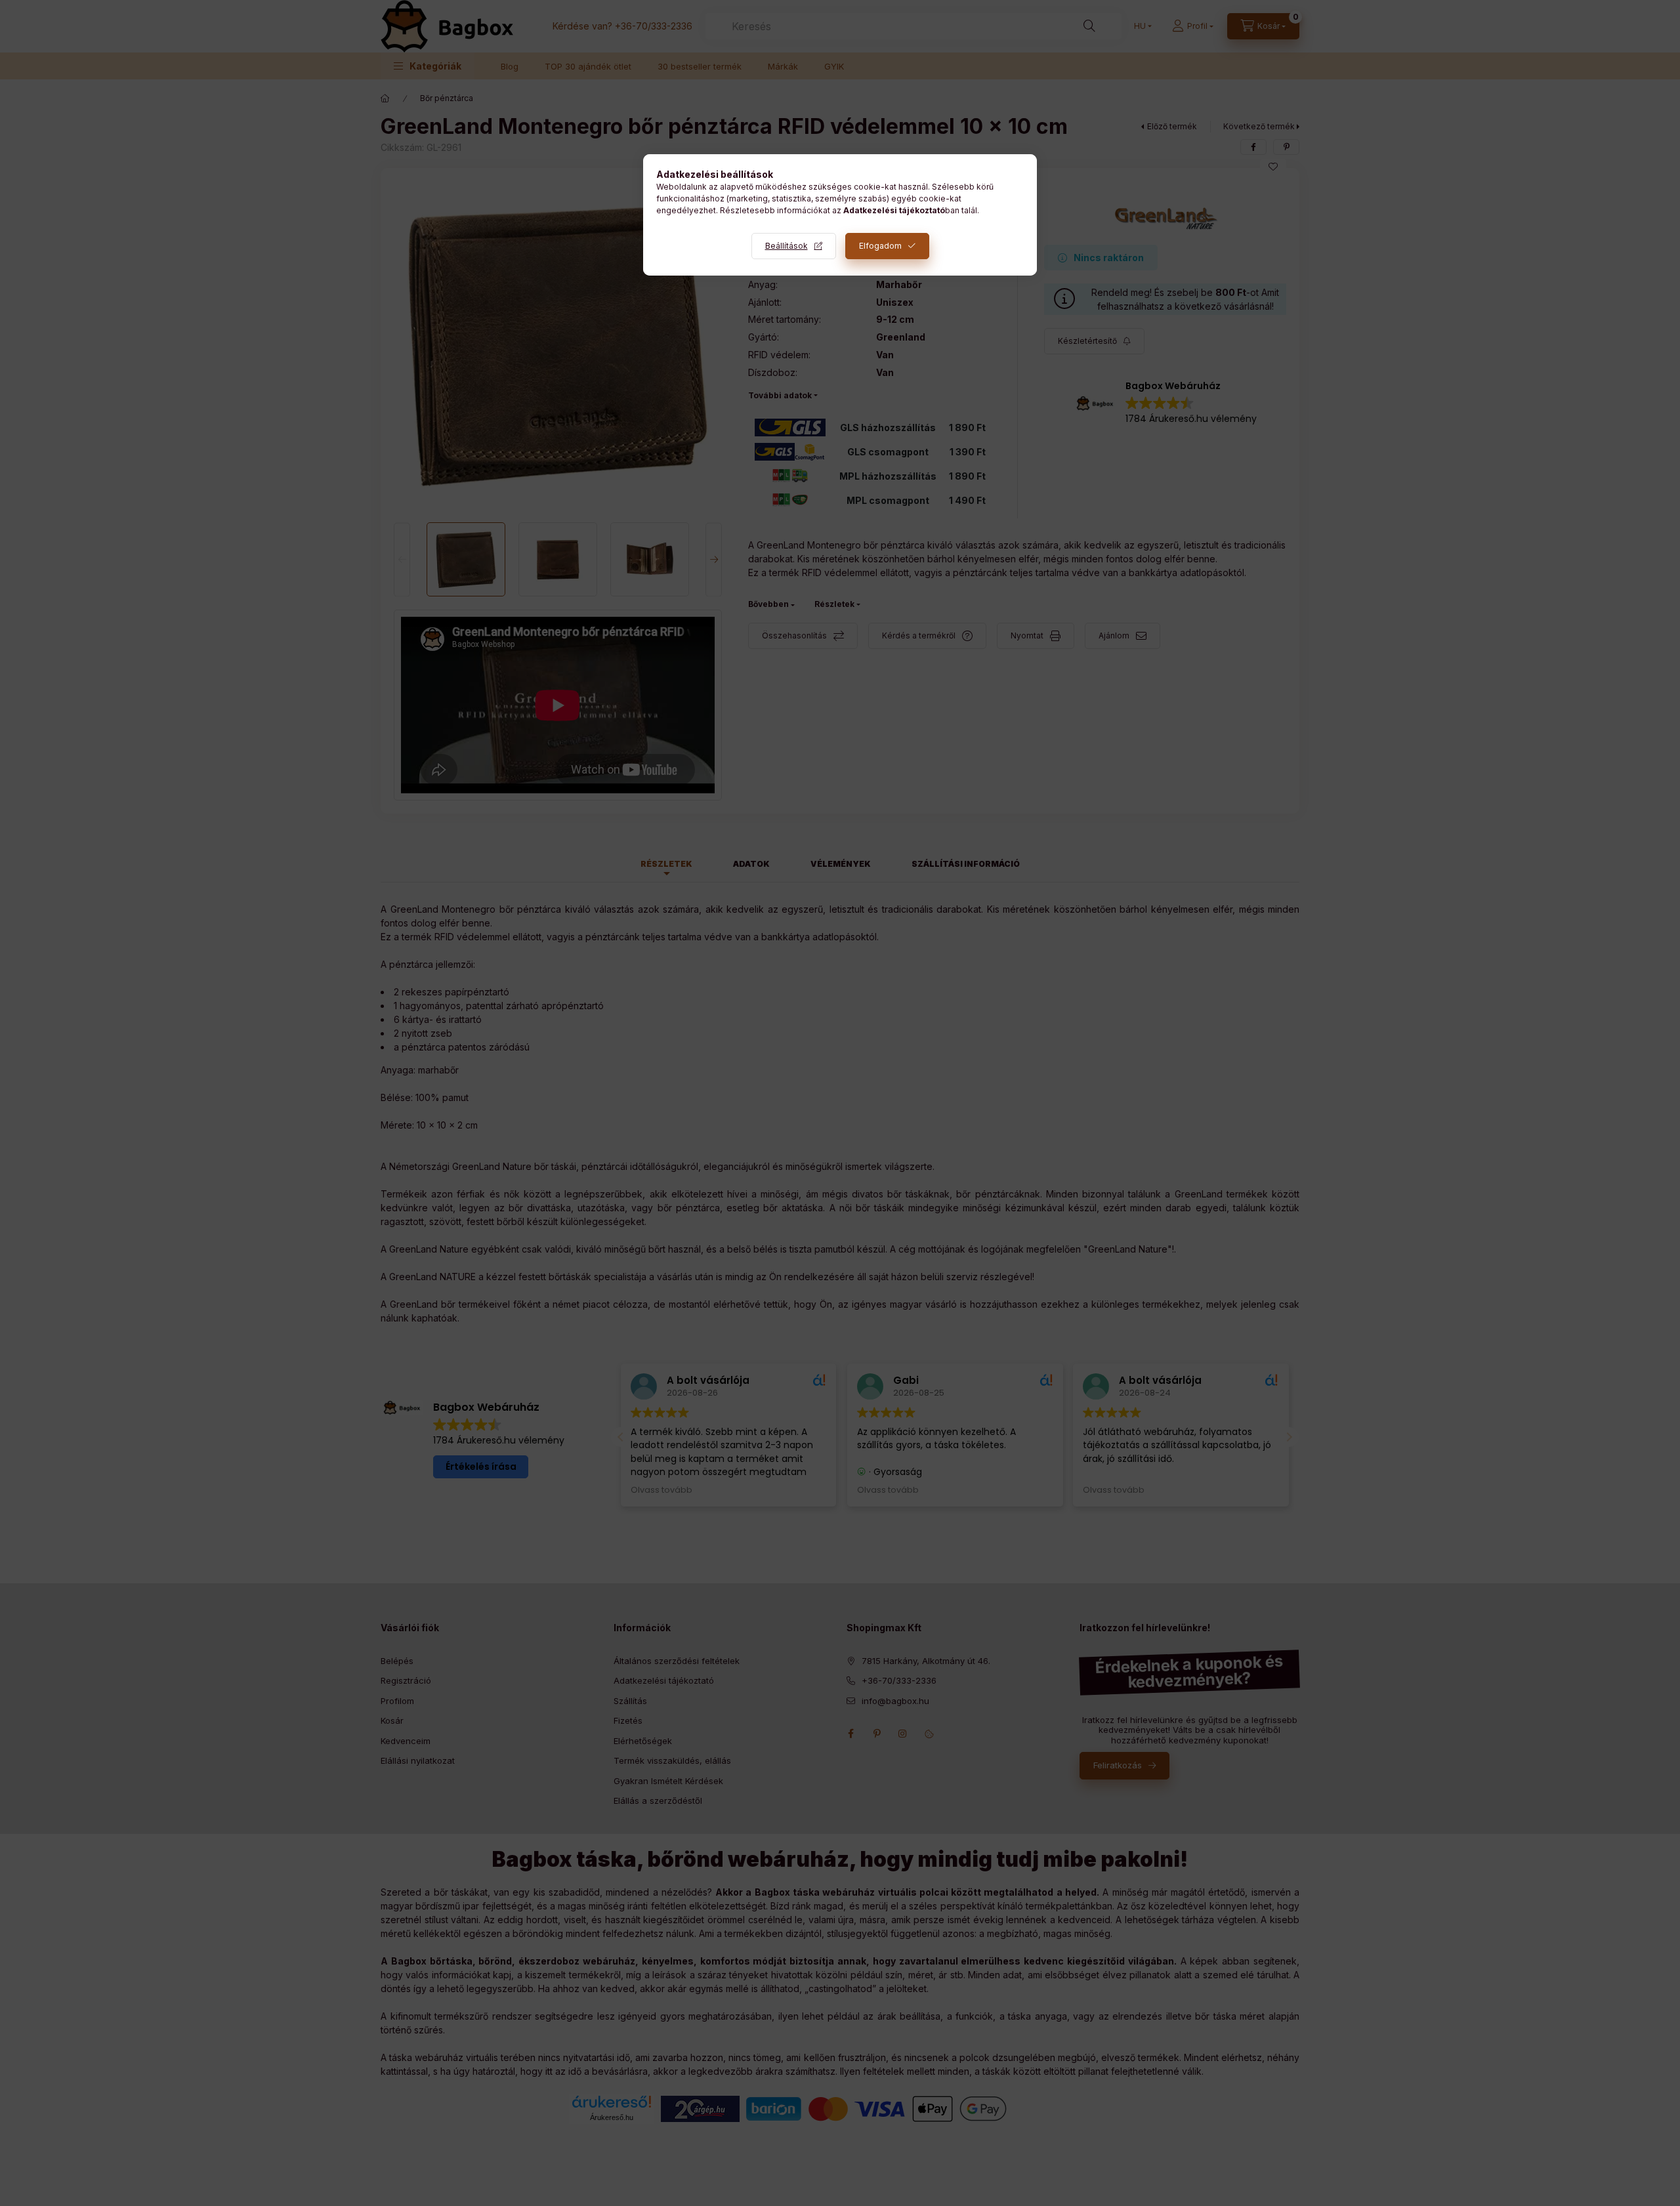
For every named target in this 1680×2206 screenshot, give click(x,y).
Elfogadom (880, 246)
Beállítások (787, 246)
